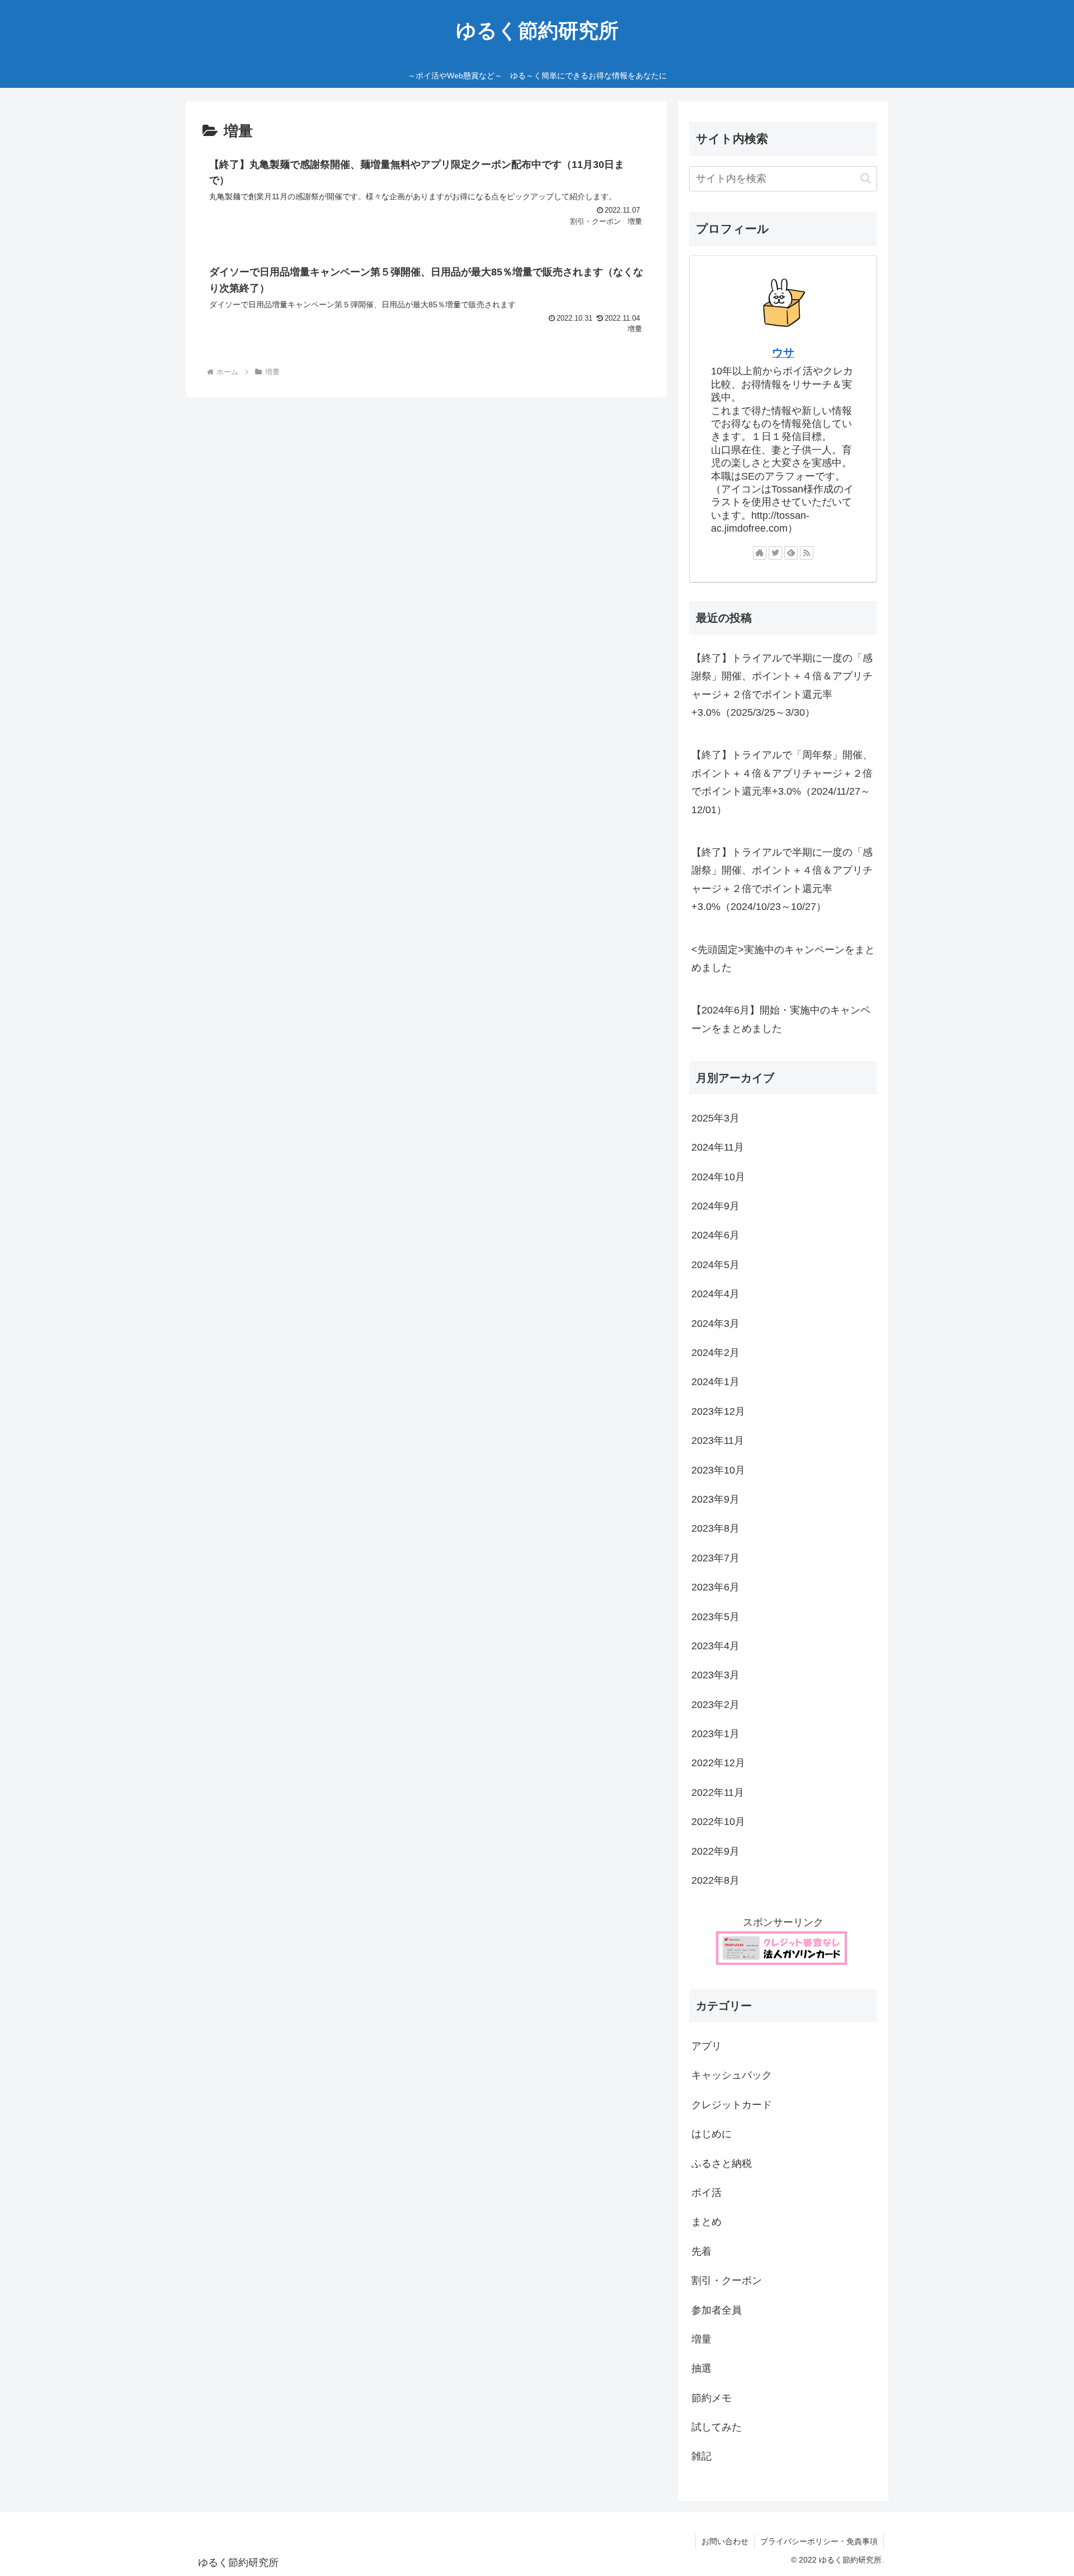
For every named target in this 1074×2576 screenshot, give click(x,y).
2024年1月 (715, 1382)
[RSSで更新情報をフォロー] (807, 553)
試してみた (717, 2428)
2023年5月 (715, 1617)
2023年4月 (715, 1646)
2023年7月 (715, 1558)
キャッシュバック (732, 2076)
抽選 (701, 2369)
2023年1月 (715, 1734)
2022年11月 (718, 1793)
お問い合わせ (725, 2541)
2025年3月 (715, 1118)
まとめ (706, 2222)
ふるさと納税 (722, 2164)
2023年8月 (715, 1529)
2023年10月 (718, 1470)
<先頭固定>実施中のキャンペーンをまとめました (783, 959)
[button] (866, 178)
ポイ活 (706, 2193)
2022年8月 (715, 1881)
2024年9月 (715, 1207)
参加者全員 (717, 2310)
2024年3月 (715, 1324)
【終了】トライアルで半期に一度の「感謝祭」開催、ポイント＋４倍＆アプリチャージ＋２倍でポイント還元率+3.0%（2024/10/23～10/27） (782, 879)
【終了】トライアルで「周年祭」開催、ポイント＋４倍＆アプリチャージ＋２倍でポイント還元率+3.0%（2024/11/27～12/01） (782, 782)
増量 (701, 2340)
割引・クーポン (727, 2281)
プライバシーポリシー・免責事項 (819, 2541)
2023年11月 (718, 1441)
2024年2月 (715, 1353)
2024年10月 (718, 1177)
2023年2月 (715, 1705)
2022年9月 (715, 1851)
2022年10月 (718, 1822)
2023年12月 (718, 1411)
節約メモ (712, 2398)
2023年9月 (715, 1500)
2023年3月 (715, 1676)
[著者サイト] (760, 553)
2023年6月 (715, 1588)
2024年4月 (715, 1294)
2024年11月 (718, 1148)
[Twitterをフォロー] (775, 553)
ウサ (783, 353)
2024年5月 (715, 1265)
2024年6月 (715, 1236)
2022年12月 (718, 1763)
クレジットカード (732, 2105)
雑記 (701, 2457)
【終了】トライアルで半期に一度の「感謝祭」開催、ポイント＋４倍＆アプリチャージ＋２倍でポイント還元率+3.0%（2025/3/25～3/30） (782, 685)
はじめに (712, 2134)
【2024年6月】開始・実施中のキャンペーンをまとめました (781, 1019)
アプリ (706, 2047)
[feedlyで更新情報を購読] (791, 553)
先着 (701, 2251)
